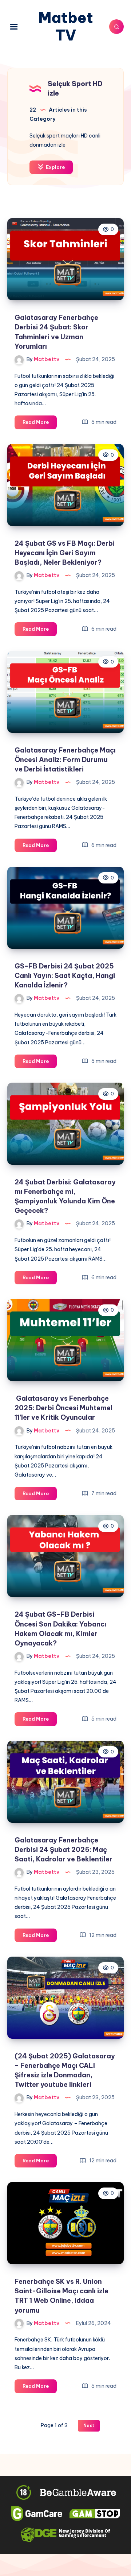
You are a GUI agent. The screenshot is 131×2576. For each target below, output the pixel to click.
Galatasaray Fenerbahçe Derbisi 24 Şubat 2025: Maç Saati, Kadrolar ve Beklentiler (63, 1850)
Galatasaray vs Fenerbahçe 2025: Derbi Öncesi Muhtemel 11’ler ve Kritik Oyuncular (63, 1408)
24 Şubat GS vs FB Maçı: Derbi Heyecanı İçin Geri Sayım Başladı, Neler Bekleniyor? (65, 553)
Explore (55, 167)
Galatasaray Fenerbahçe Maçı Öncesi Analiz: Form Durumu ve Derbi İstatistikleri (65, 760)
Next (89, 2426)
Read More (40, 424)
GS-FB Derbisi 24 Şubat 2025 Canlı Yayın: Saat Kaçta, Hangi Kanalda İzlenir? (65, 976)
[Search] (116, 27)
